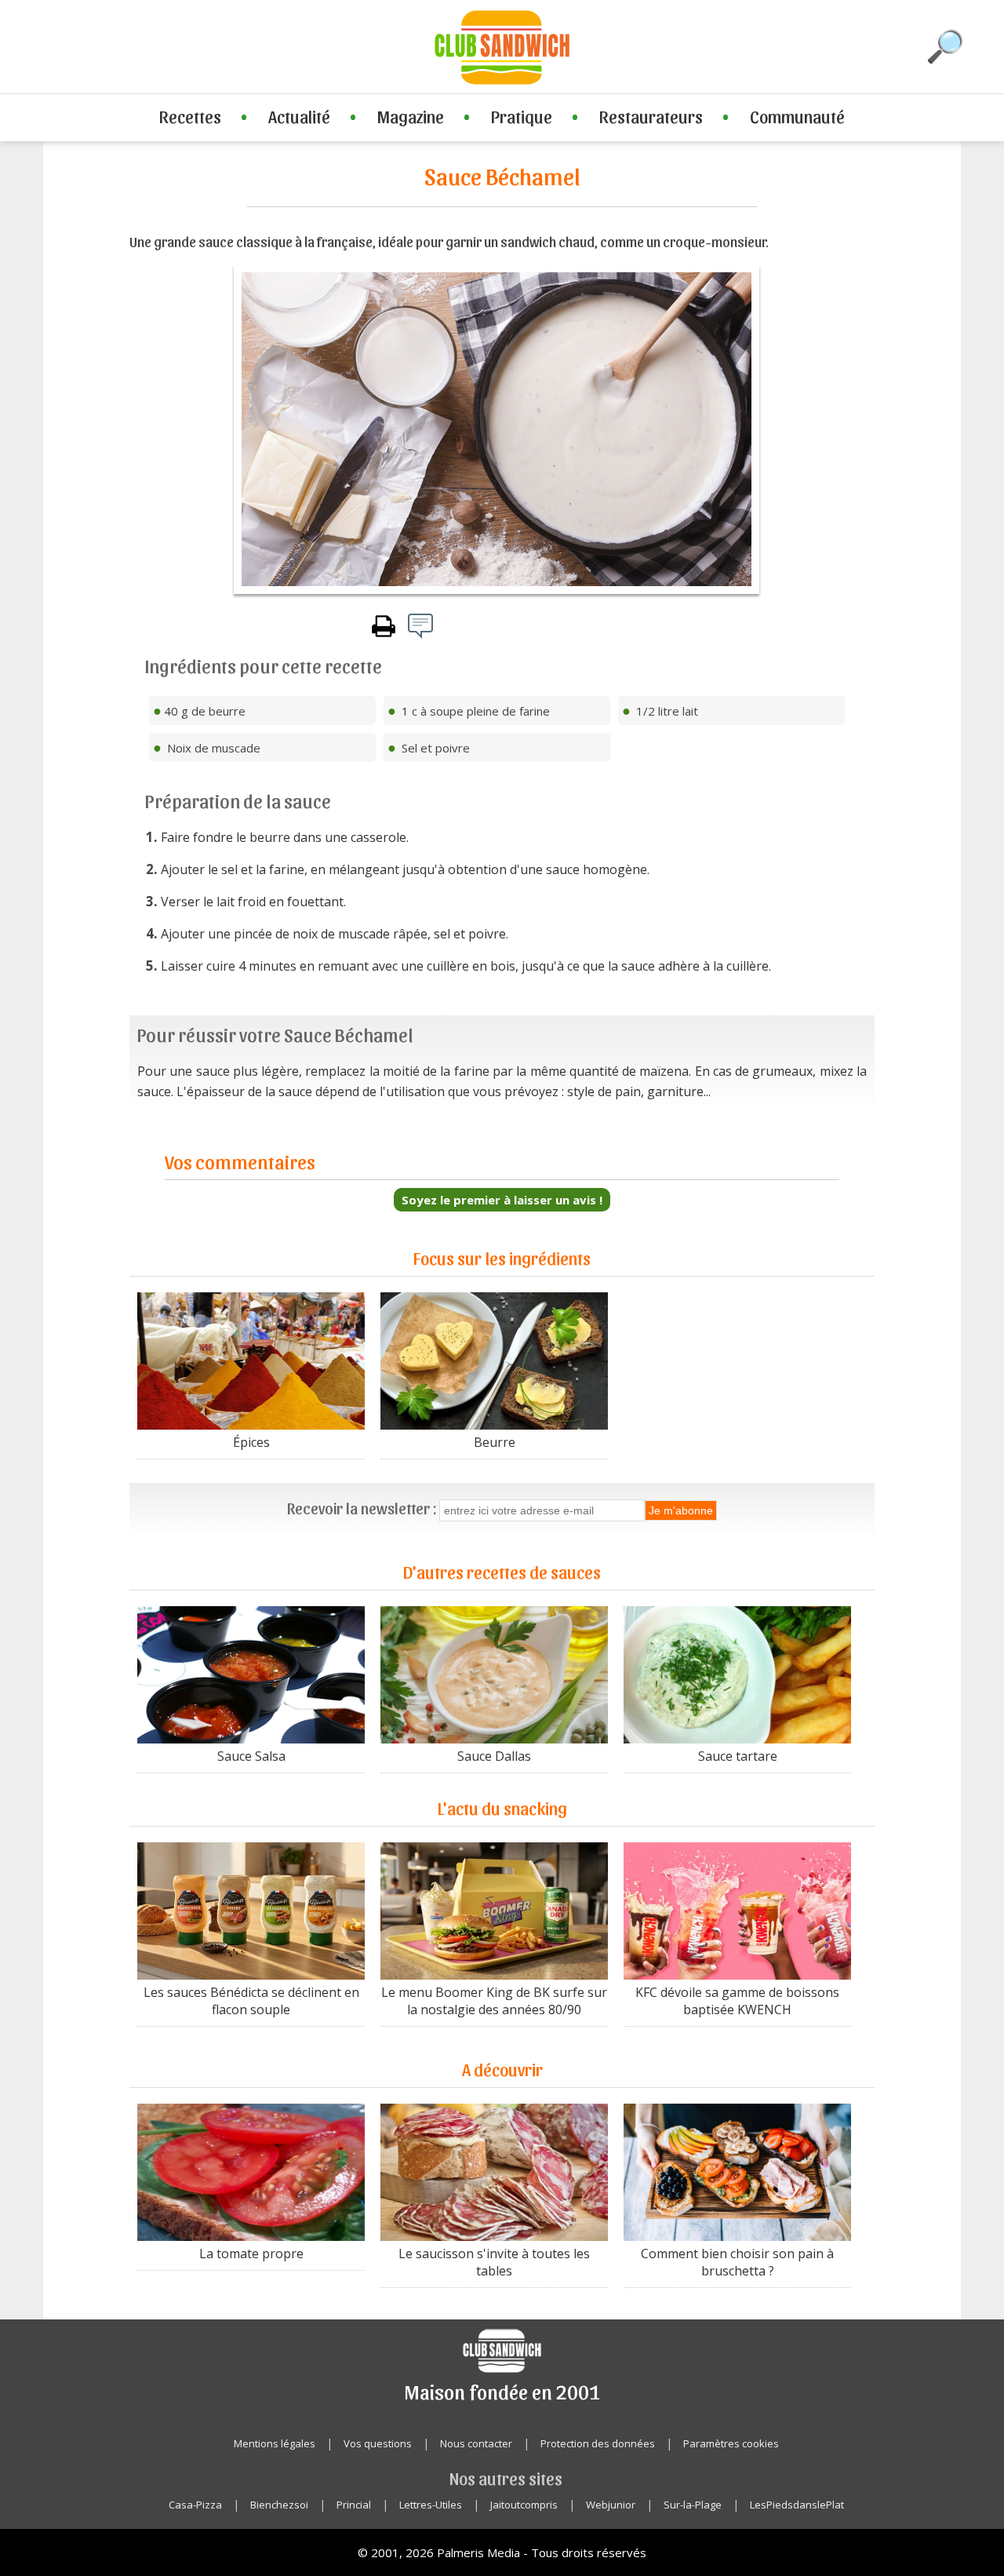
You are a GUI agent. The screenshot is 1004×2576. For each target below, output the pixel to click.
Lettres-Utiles (431, 2505)
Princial (354, 2505)
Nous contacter (476, 2443)
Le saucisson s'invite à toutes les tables (494, 2262)
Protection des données (598, 2443)
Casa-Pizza (195, 2505)
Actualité (299, 116)
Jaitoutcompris (524, 2505)
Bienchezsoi (279, 2505)
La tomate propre (251, 2254)
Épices (251, 1442)
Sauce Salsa (251, 1756)
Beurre (495, 1442)
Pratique (522, 116)
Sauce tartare (738, 1756)
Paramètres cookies (731, 2443)
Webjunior (611, 2505)
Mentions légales (275, 2443)
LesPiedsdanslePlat (797, 2505)
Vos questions (378, 2443)
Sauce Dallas (494, 1756)
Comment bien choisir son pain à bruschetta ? (737, 2262)
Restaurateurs (651, 116)
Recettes (190, 116)
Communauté (797, 116)
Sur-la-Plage (693, 2505)
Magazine (411, 116)
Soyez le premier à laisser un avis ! (502, 1200)
